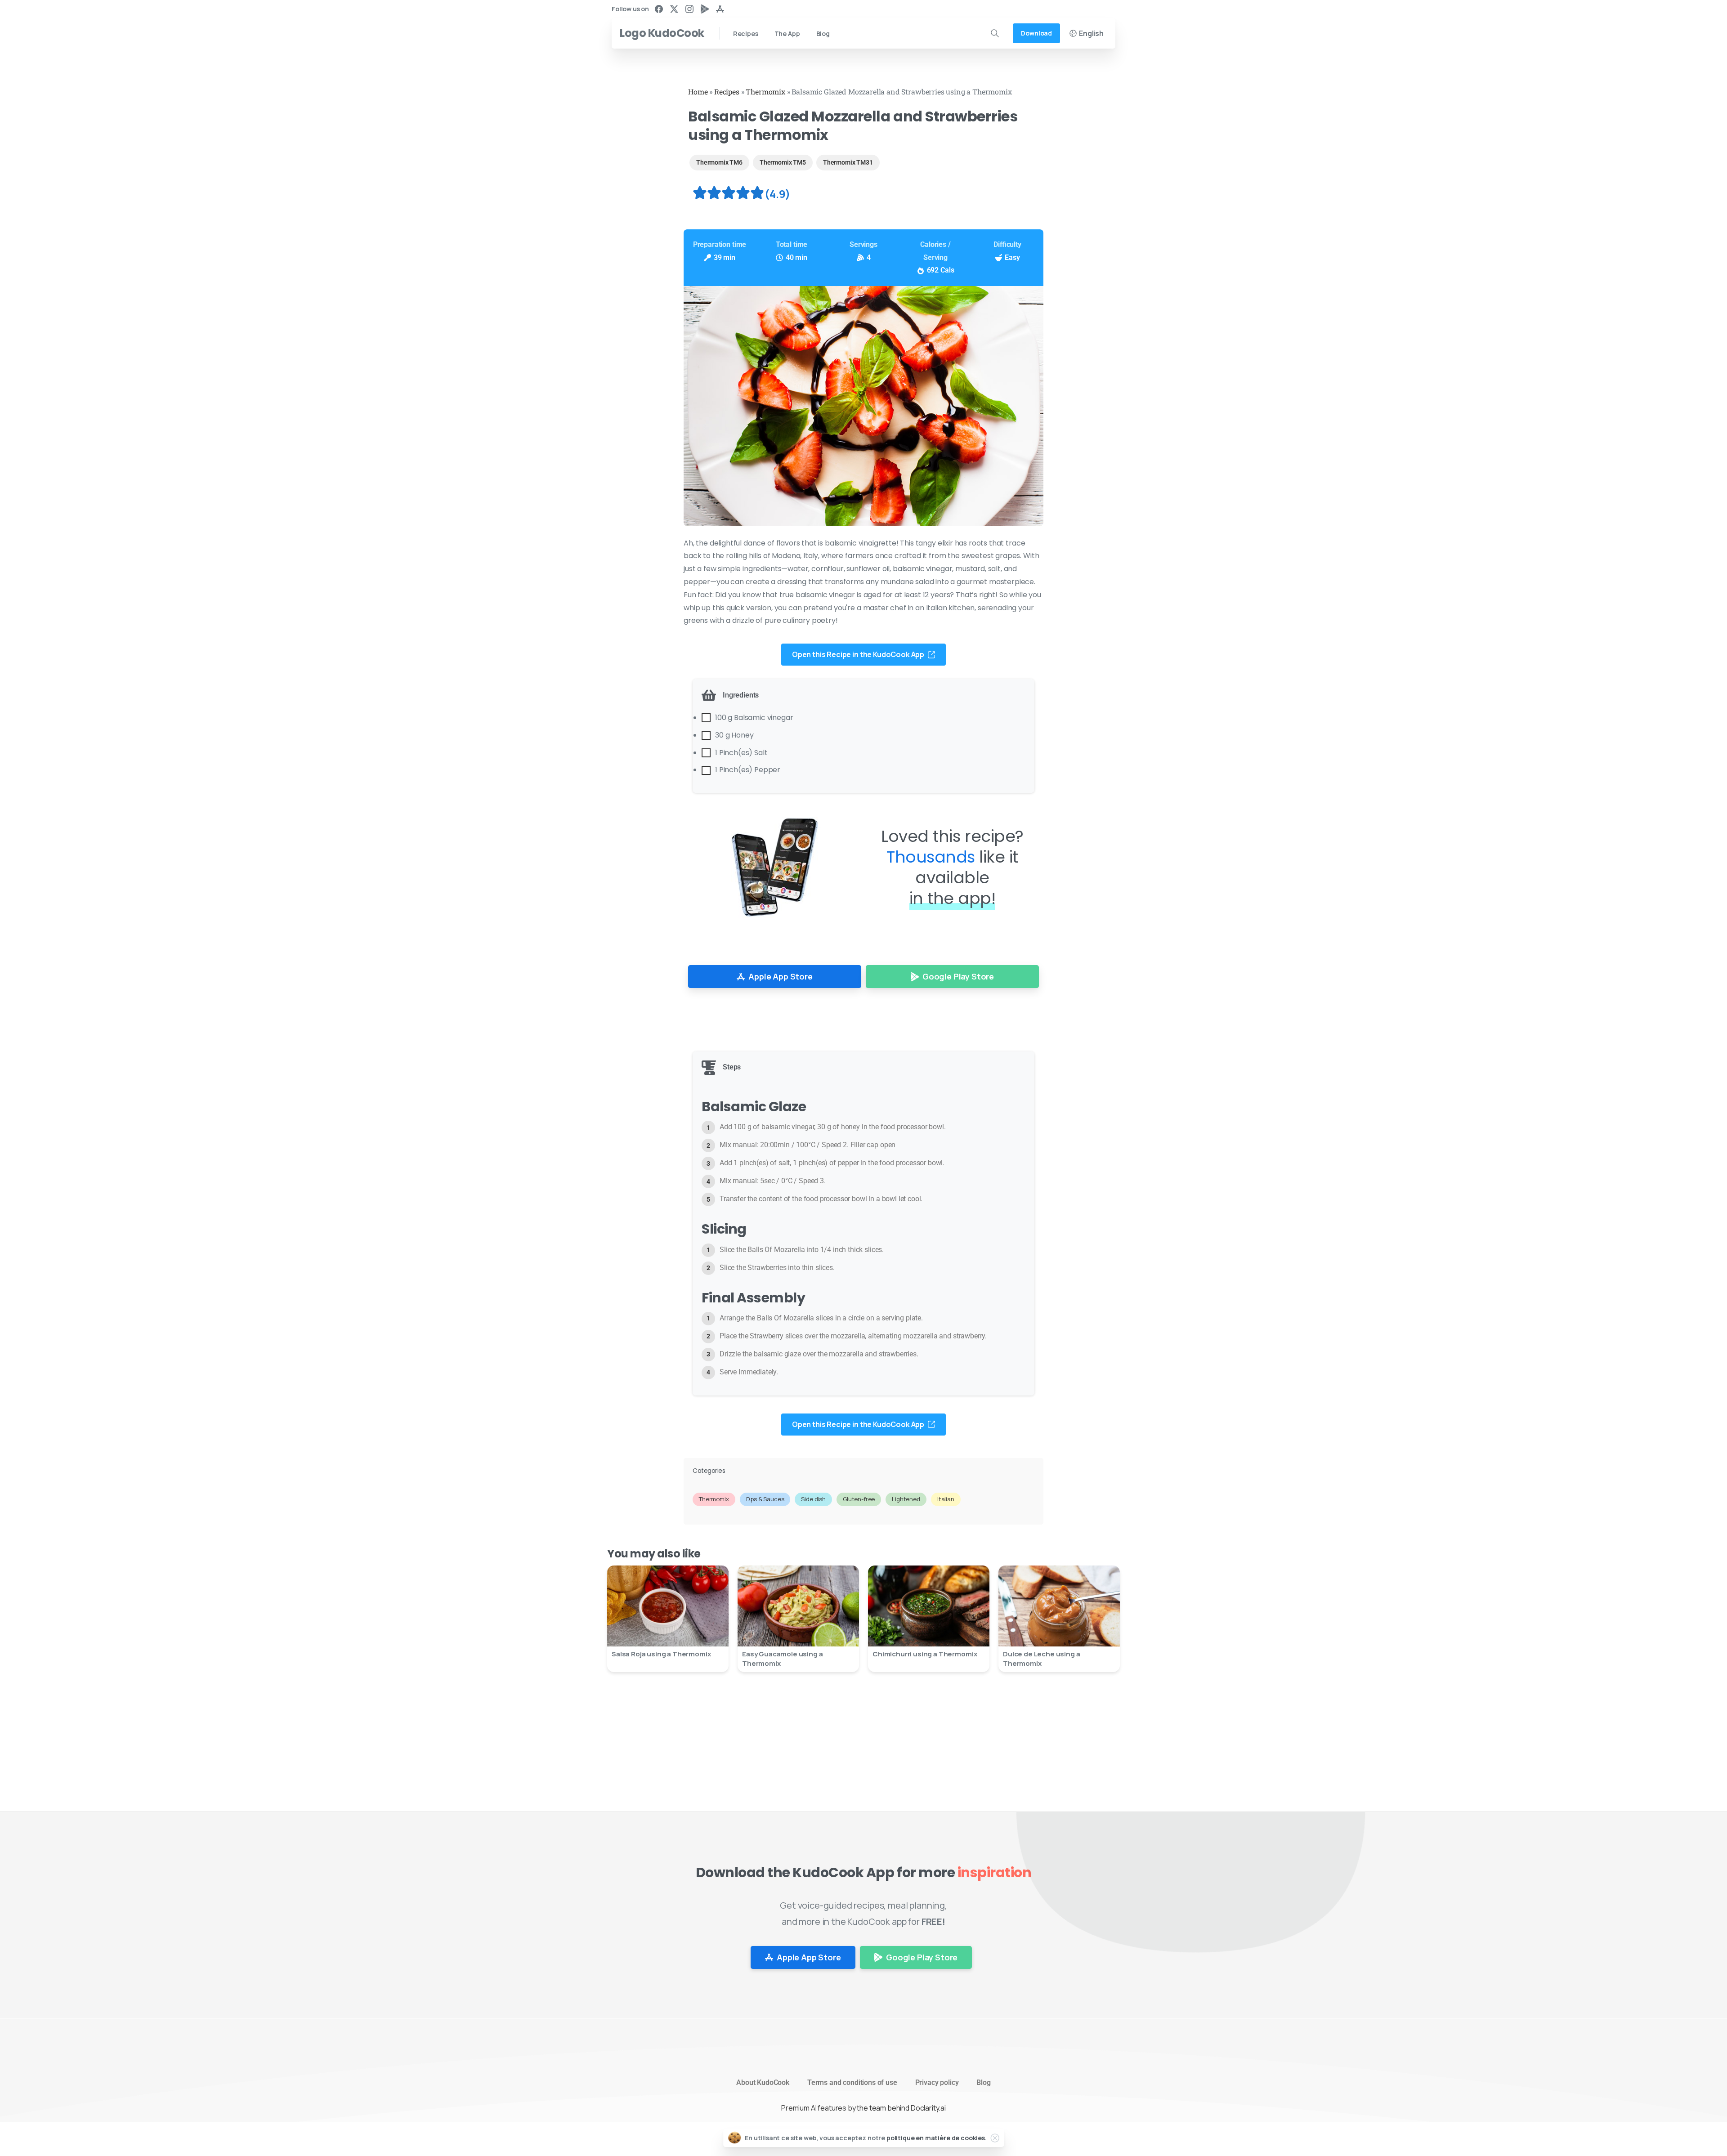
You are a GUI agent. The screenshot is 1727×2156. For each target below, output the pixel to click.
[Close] (995, 2138)
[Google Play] (705, 9)
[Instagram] (689, 9)
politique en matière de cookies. (937, 2138)
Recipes (727, 92)
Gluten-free (859, 1499)
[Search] (995, 33)
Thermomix (765, 92)
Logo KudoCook (662, 33)
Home (698, 92)
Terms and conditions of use (852, 2082)
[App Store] (720, 9)
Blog (983, 2082)
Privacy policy (937, 2082)
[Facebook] (659, 9)
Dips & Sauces (765, 1499)
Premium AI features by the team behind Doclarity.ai (863, 2108)
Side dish (813, 1499)
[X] (674, 9)
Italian (946, 1499)
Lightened (906, 1499)
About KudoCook (763, 2082)
